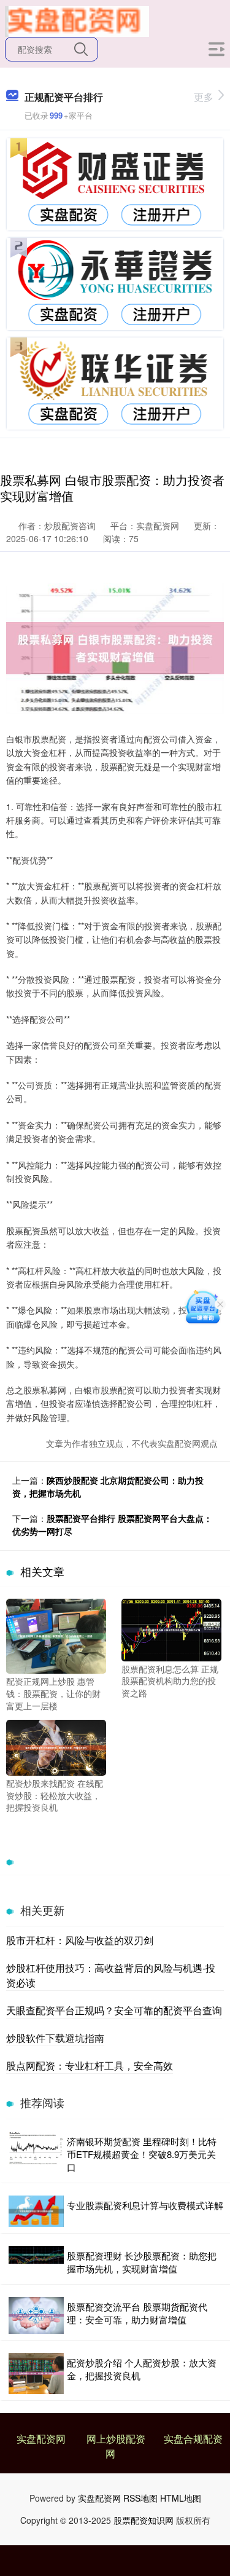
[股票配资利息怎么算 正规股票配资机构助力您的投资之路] (171, 1629)
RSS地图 (140, 2498)
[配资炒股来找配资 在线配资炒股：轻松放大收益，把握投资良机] (56, 1746)
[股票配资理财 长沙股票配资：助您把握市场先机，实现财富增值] (36, 2262)
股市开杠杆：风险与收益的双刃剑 (80, 1940)
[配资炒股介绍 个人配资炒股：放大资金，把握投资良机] (36, 2374)
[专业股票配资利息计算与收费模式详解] (36, 2211)
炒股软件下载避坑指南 (55, 2038)
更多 (204, 97)
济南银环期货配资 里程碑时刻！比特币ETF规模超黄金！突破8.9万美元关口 (142, 2154)
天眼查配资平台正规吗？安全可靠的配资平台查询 (114, 2010)
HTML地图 (181, 2498)
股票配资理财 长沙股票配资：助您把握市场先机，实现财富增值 (142, 2262)
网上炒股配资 (116, 2439)
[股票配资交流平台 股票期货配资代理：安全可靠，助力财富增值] (36, 2315)
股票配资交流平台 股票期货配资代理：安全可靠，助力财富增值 (137, 2313)
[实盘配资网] (77, 20)
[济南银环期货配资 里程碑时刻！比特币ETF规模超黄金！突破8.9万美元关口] (36, 2154)
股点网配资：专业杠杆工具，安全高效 (90, 2066)
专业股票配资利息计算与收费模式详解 (145, 2205)
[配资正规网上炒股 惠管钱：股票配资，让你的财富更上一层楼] (56, 1635)
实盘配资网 (41, 2439)
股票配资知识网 (144, 2520)
